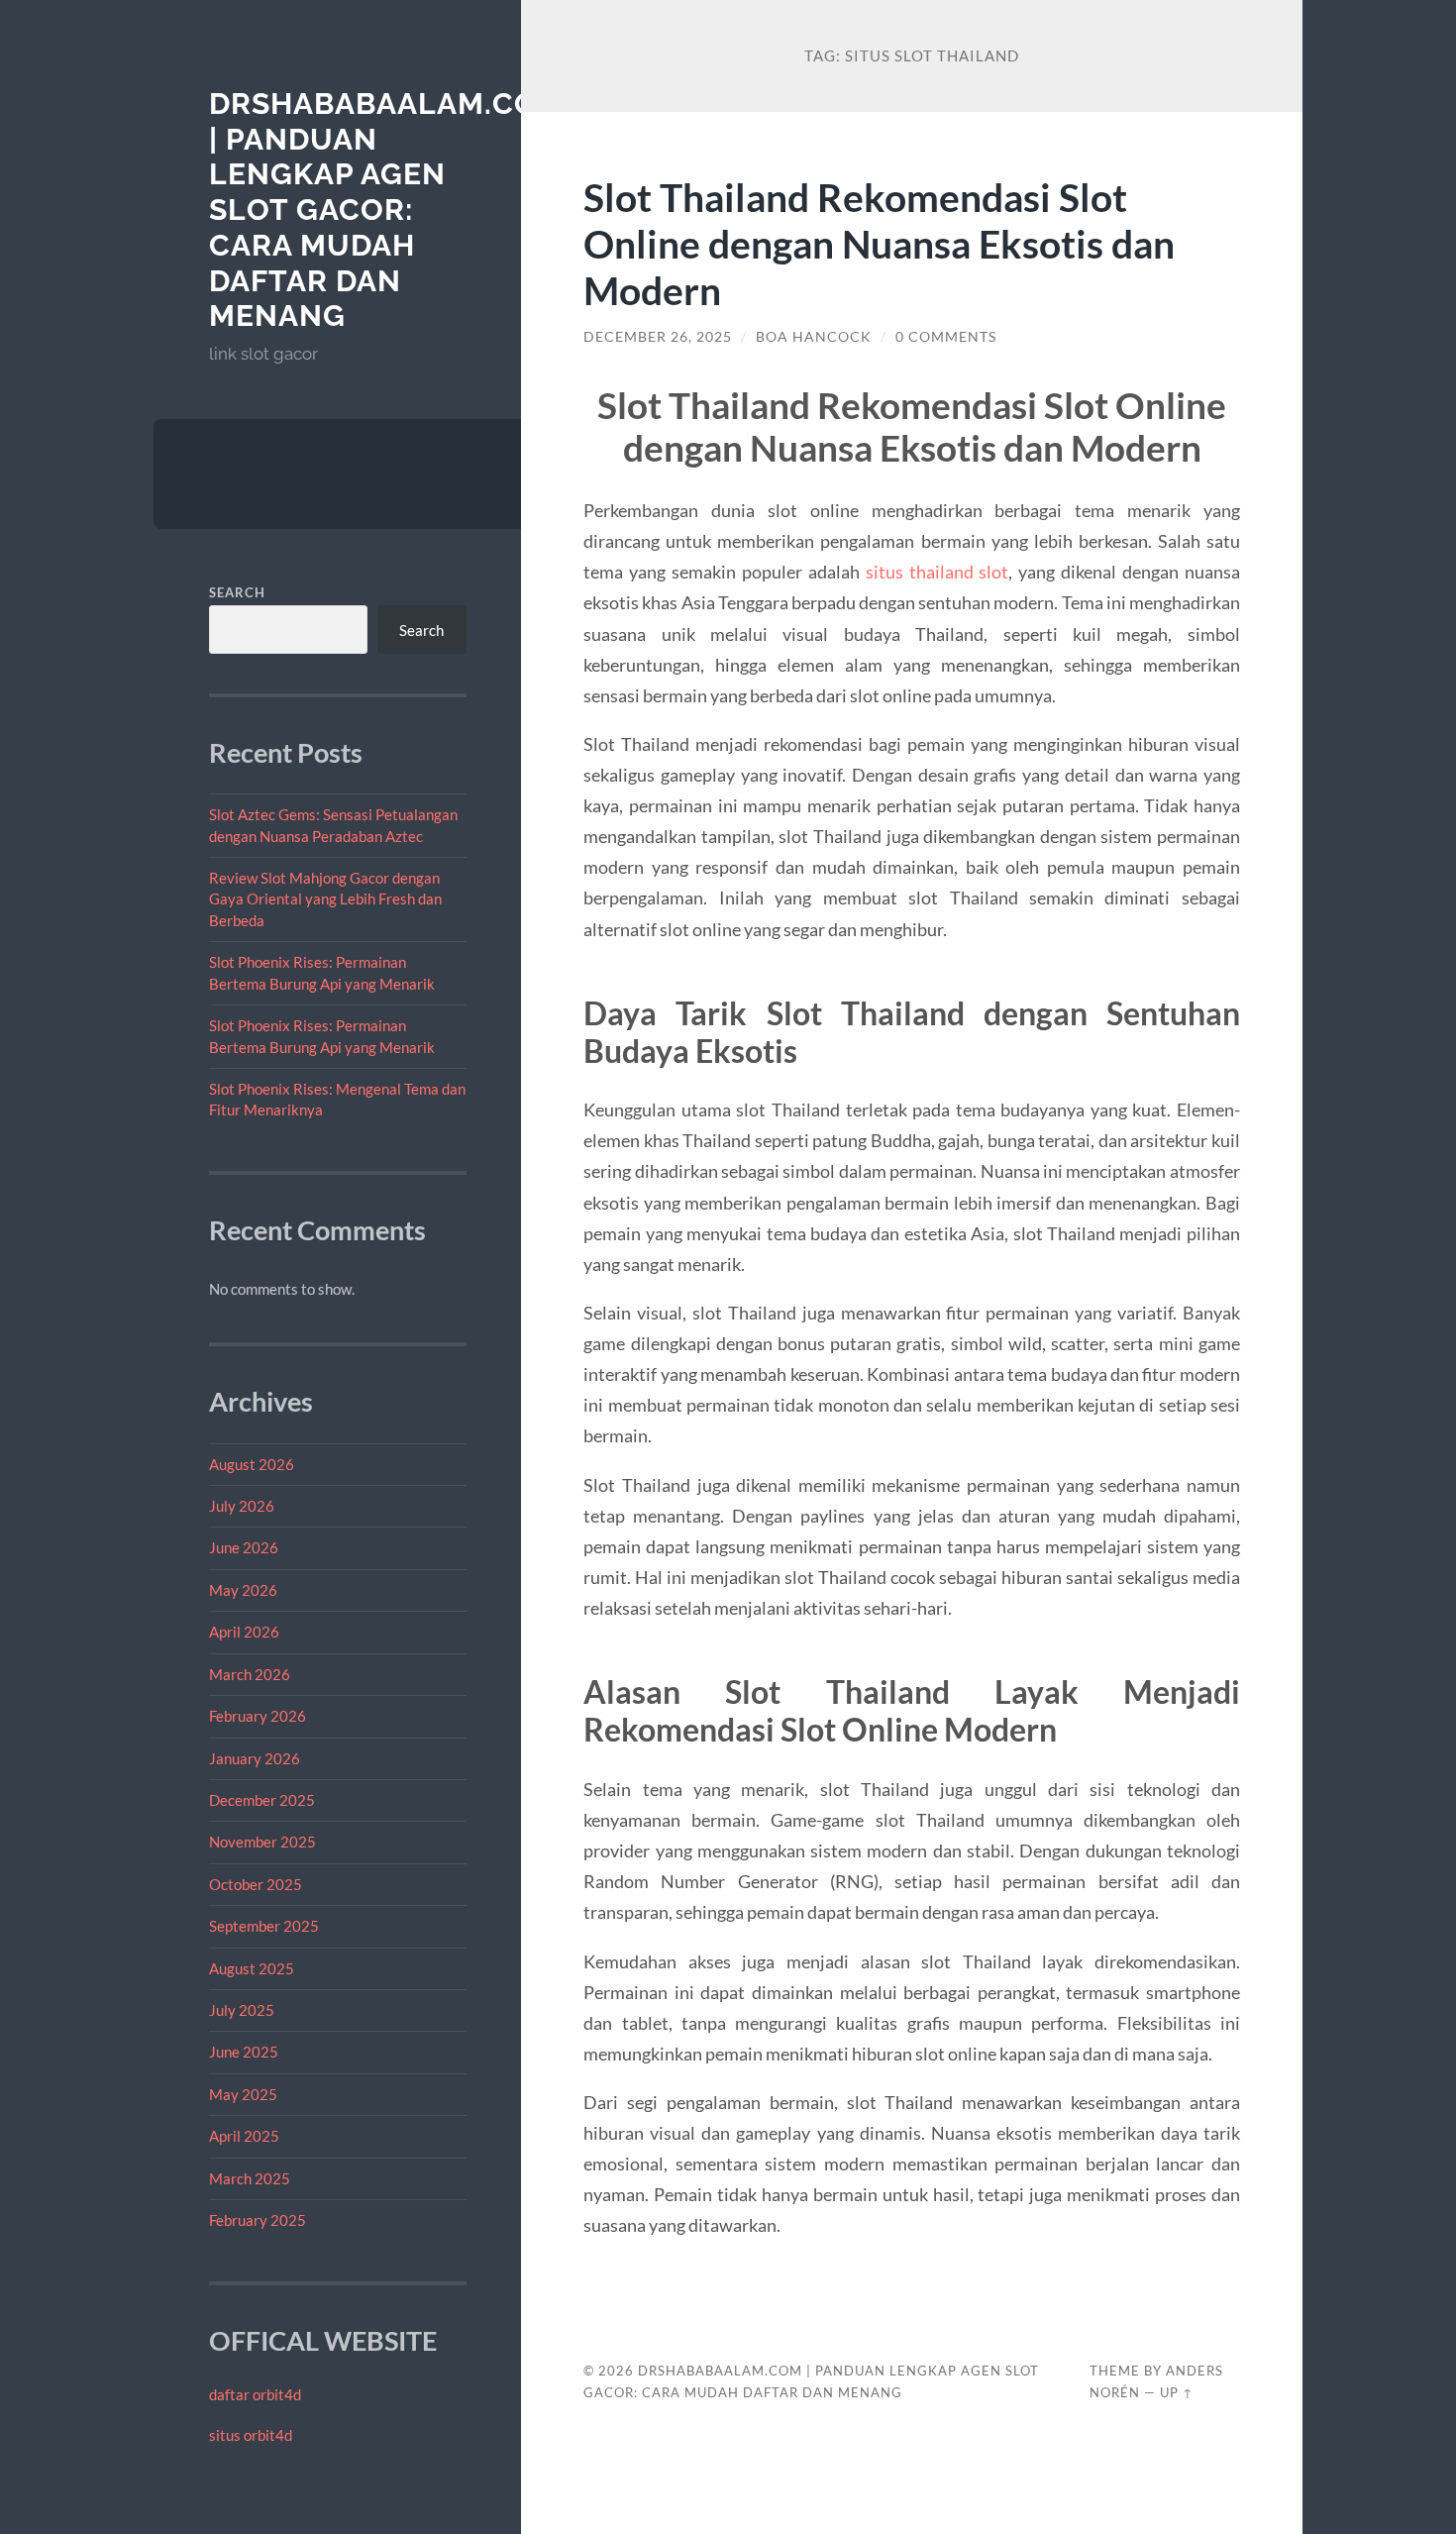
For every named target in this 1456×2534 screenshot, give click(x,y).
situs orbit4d (251, 2435)
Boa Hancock (814, 337)
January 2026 (255, 1758)
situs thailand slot (937, 572)
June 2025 (244, 2052)
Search (237, 592)
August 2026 (252, 1464)
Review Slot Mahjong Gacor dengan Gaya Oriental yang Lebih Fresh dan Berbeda (325, 899)
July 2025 (242, 2010)
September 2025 (264, 1926)
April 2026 (244, 1632)
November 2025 (262, 1842)
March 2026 (250, 1674)
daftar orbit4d (255, 2394)
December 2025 (262, 1800)
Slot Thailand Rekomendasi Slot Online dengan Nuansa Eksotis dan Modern (879, 243)
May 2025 (243, 2094)
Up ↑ (1177, 2392)
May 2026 (243, 1590)
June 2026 (244, 1547)
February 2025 (258, 2220)
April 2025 (244, 2136)
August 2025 (252, 1968)
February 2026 (258, 1716)
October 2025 (256, 1884)
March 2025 (250, 2178)
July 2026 (242, 1506)
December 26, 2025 (658, 337)
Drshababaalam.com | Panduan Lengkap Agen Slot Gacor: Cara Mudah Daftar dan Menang (387, 210)
